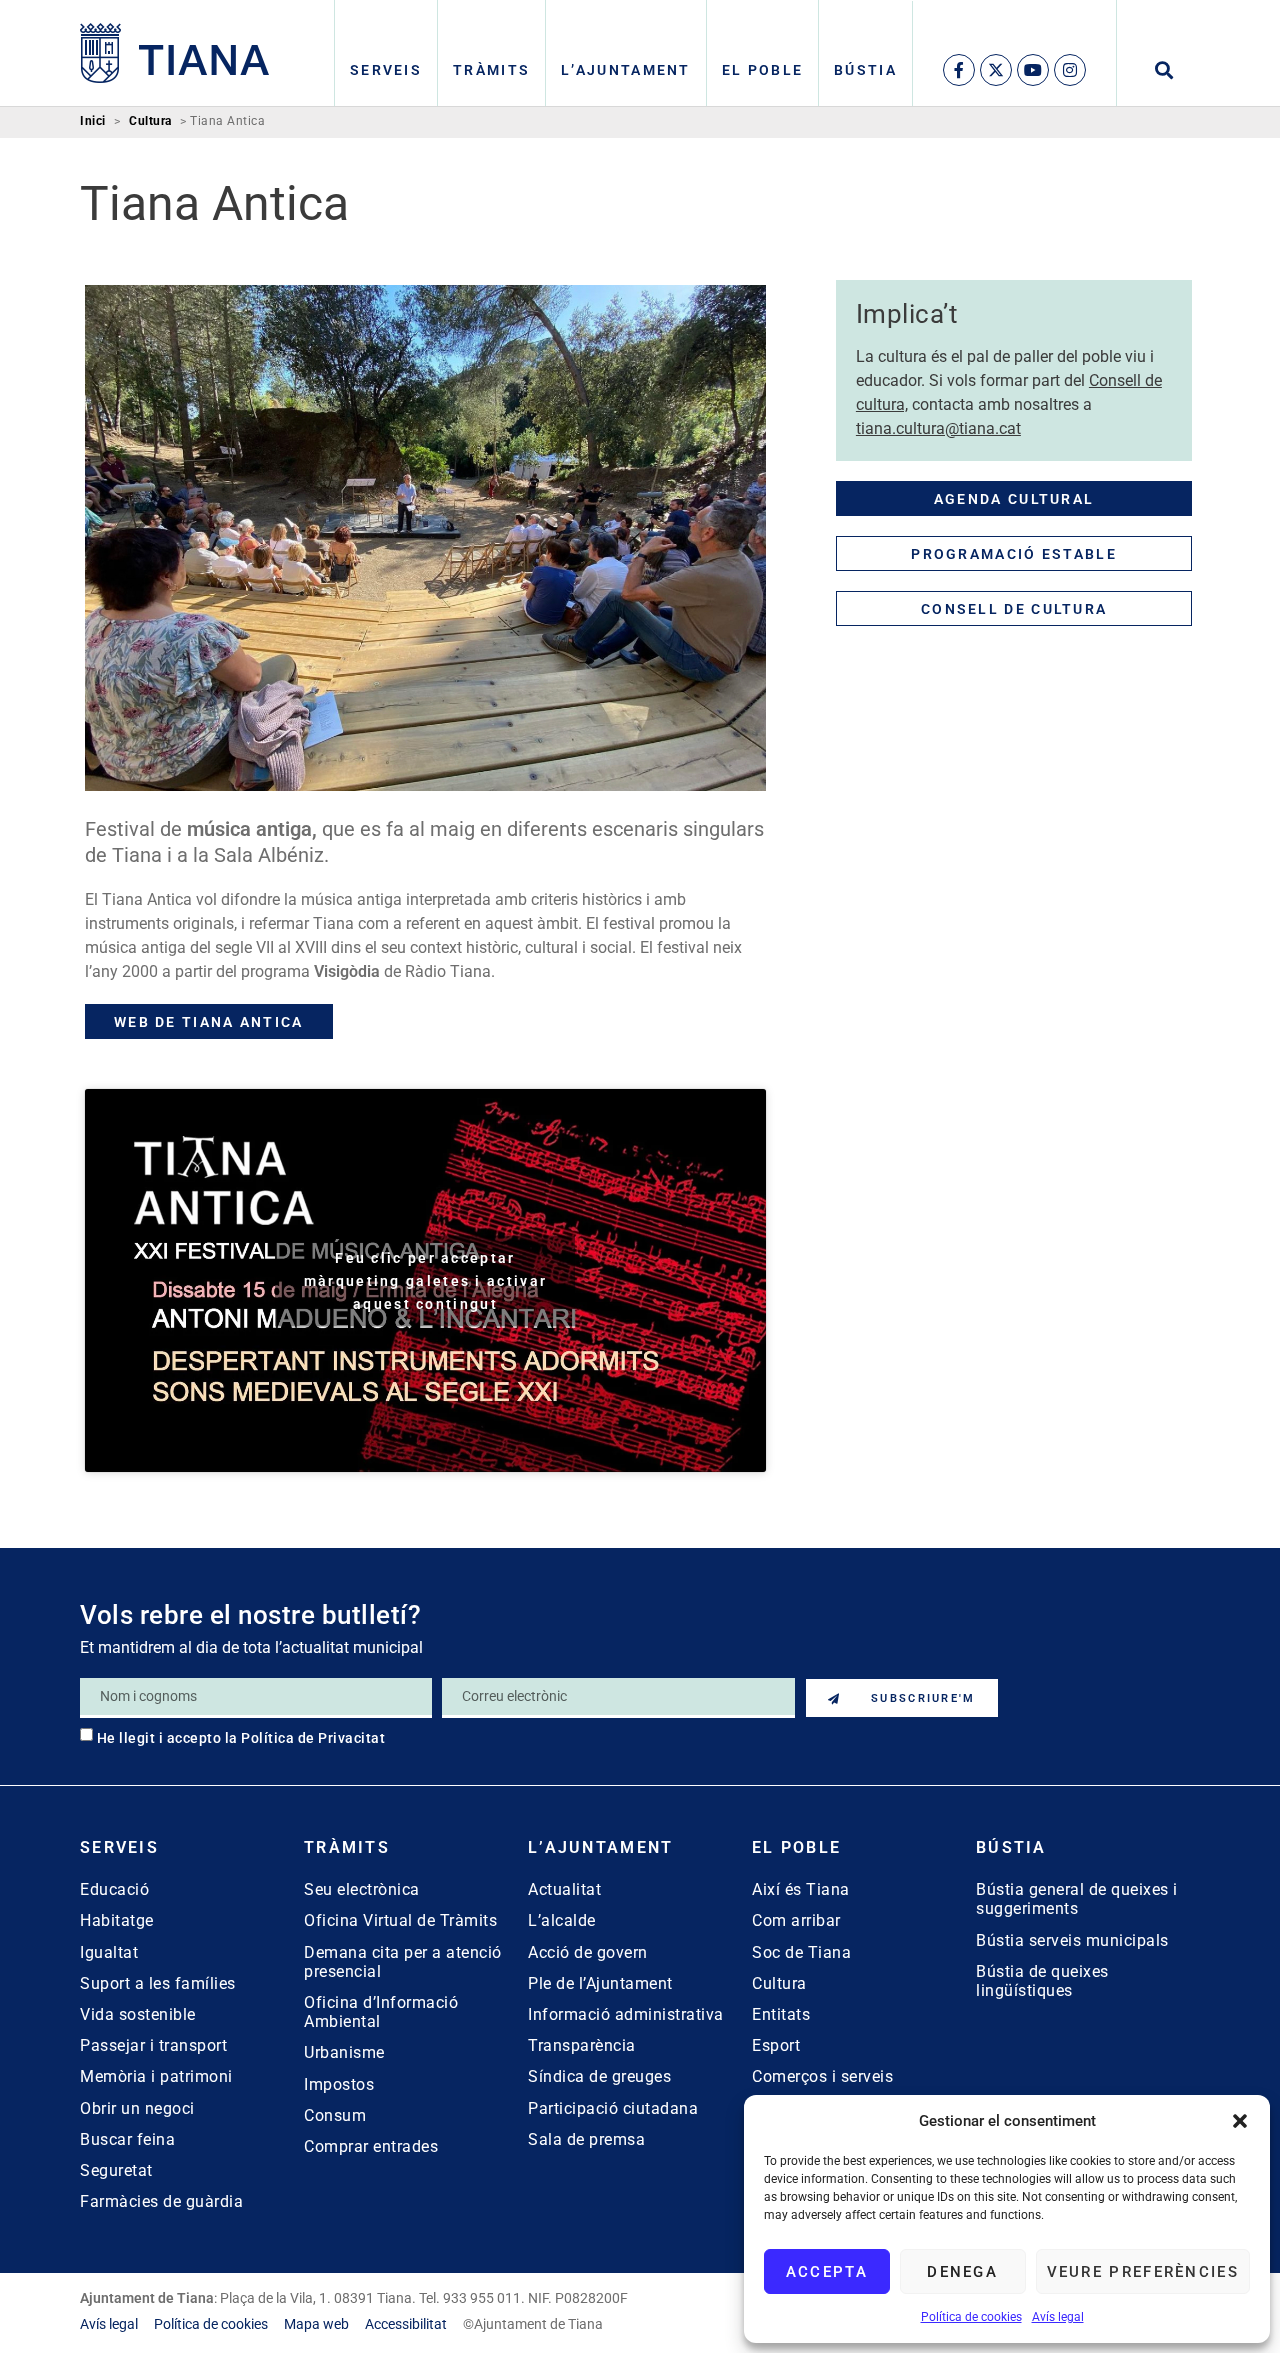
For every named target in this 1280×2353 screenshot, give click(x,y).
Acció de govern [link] (588, 1952)
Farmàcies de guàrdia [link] (161, 2201)
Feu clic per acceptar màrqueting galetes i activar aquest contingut (425, 1280)
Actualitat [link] (564, 1889)
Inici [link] (93, 121)
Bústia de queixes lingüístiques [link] (1042, 1981)
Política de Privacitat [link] (313, 1738)
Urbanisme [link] (344, 2052)
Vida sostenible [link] (138, 2014)
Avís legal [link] (1058, 2317)
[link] (175, 53)
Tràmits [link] (491, 70)
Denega (962, 2272)
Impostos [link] (339, 2084)
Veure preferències (1143, 2272)
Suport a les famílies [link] (158, 1983)
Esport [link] (776, 2045)
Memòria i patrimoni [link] (156, 2076)
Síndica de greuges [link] (599, 2076)
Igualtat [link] (109, 1952)
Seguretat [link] (116, 2170)
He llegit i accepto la (241, 1738)
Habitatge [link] (117, 1920)
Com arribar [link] (796, 1920)
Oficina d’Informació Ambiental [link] (381, 2012)
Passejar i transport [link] (153, 2045)
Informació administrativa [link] (626, 2014)
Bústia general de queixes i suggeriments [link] (1077, 1899)
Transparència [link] (582, 2045)
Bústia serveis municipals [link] (1072, 1940)
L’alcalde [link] (562, 1920)
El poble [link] (762, 70)
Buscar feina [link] (127, 2139)
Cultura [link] (150, 121)
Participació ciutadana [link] (613, 2108)
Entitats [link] (781, 2014)
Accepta (827, 2272)
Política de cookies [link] (971, 2317)
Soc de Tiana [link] (801, 1952)
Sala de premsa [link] (586, 2139)
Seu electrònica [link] (362, 1889)
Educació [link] (114, 1889)
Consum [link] (335, 2115)
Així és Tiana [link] (801, 1889)
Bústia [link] (865, 70)
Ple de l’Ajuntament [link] (600, 1983)
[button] (1240, 2121)
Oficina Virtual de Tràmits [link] (400, 1920)
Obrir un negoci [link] (137, 2108)
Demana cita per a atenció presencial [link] (403, 1962)
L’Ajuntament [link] (626, 70)
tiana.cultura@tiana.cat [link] (938, 428)
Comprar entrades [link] (371, 2146)
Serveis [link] (386, 70)
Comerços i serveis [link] (822, 2076)
